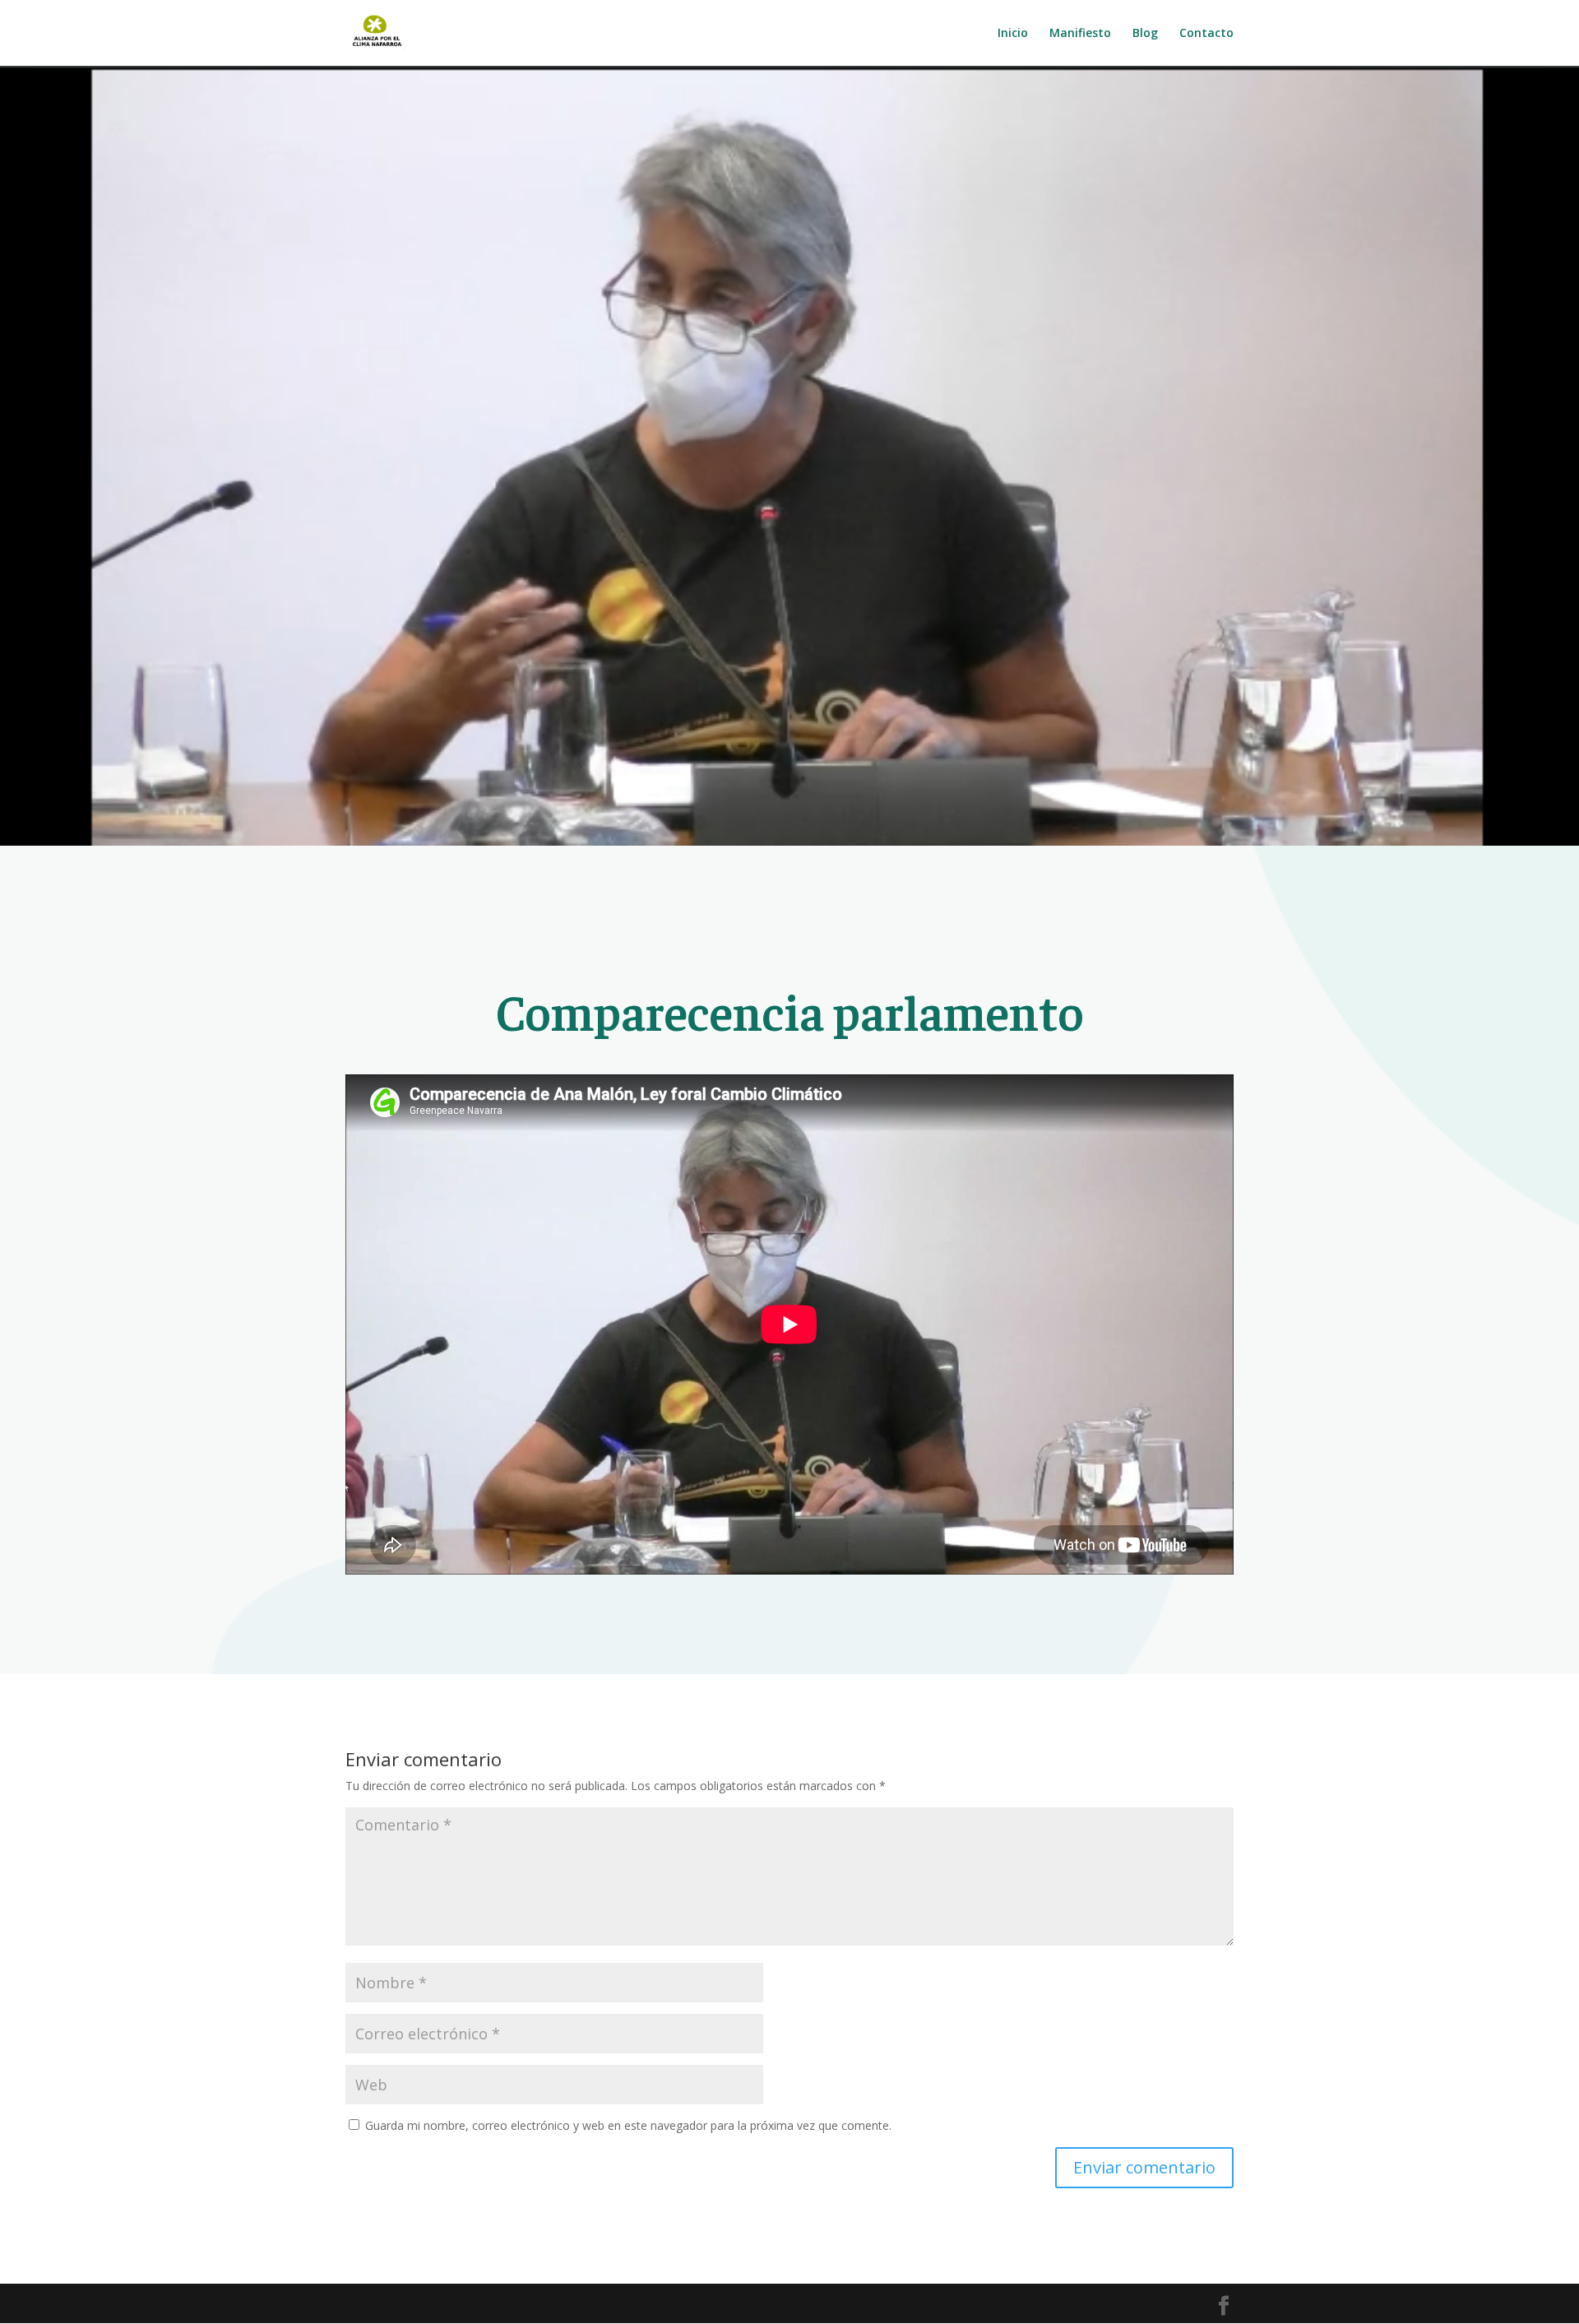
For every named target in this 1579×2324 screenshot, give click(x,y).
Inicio (1013, 34)
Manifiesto (1080, 34)
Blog (1145, 34)
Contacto (1206, 34)
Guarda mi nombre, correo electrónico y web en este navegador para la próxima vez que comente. (628, 2125)
